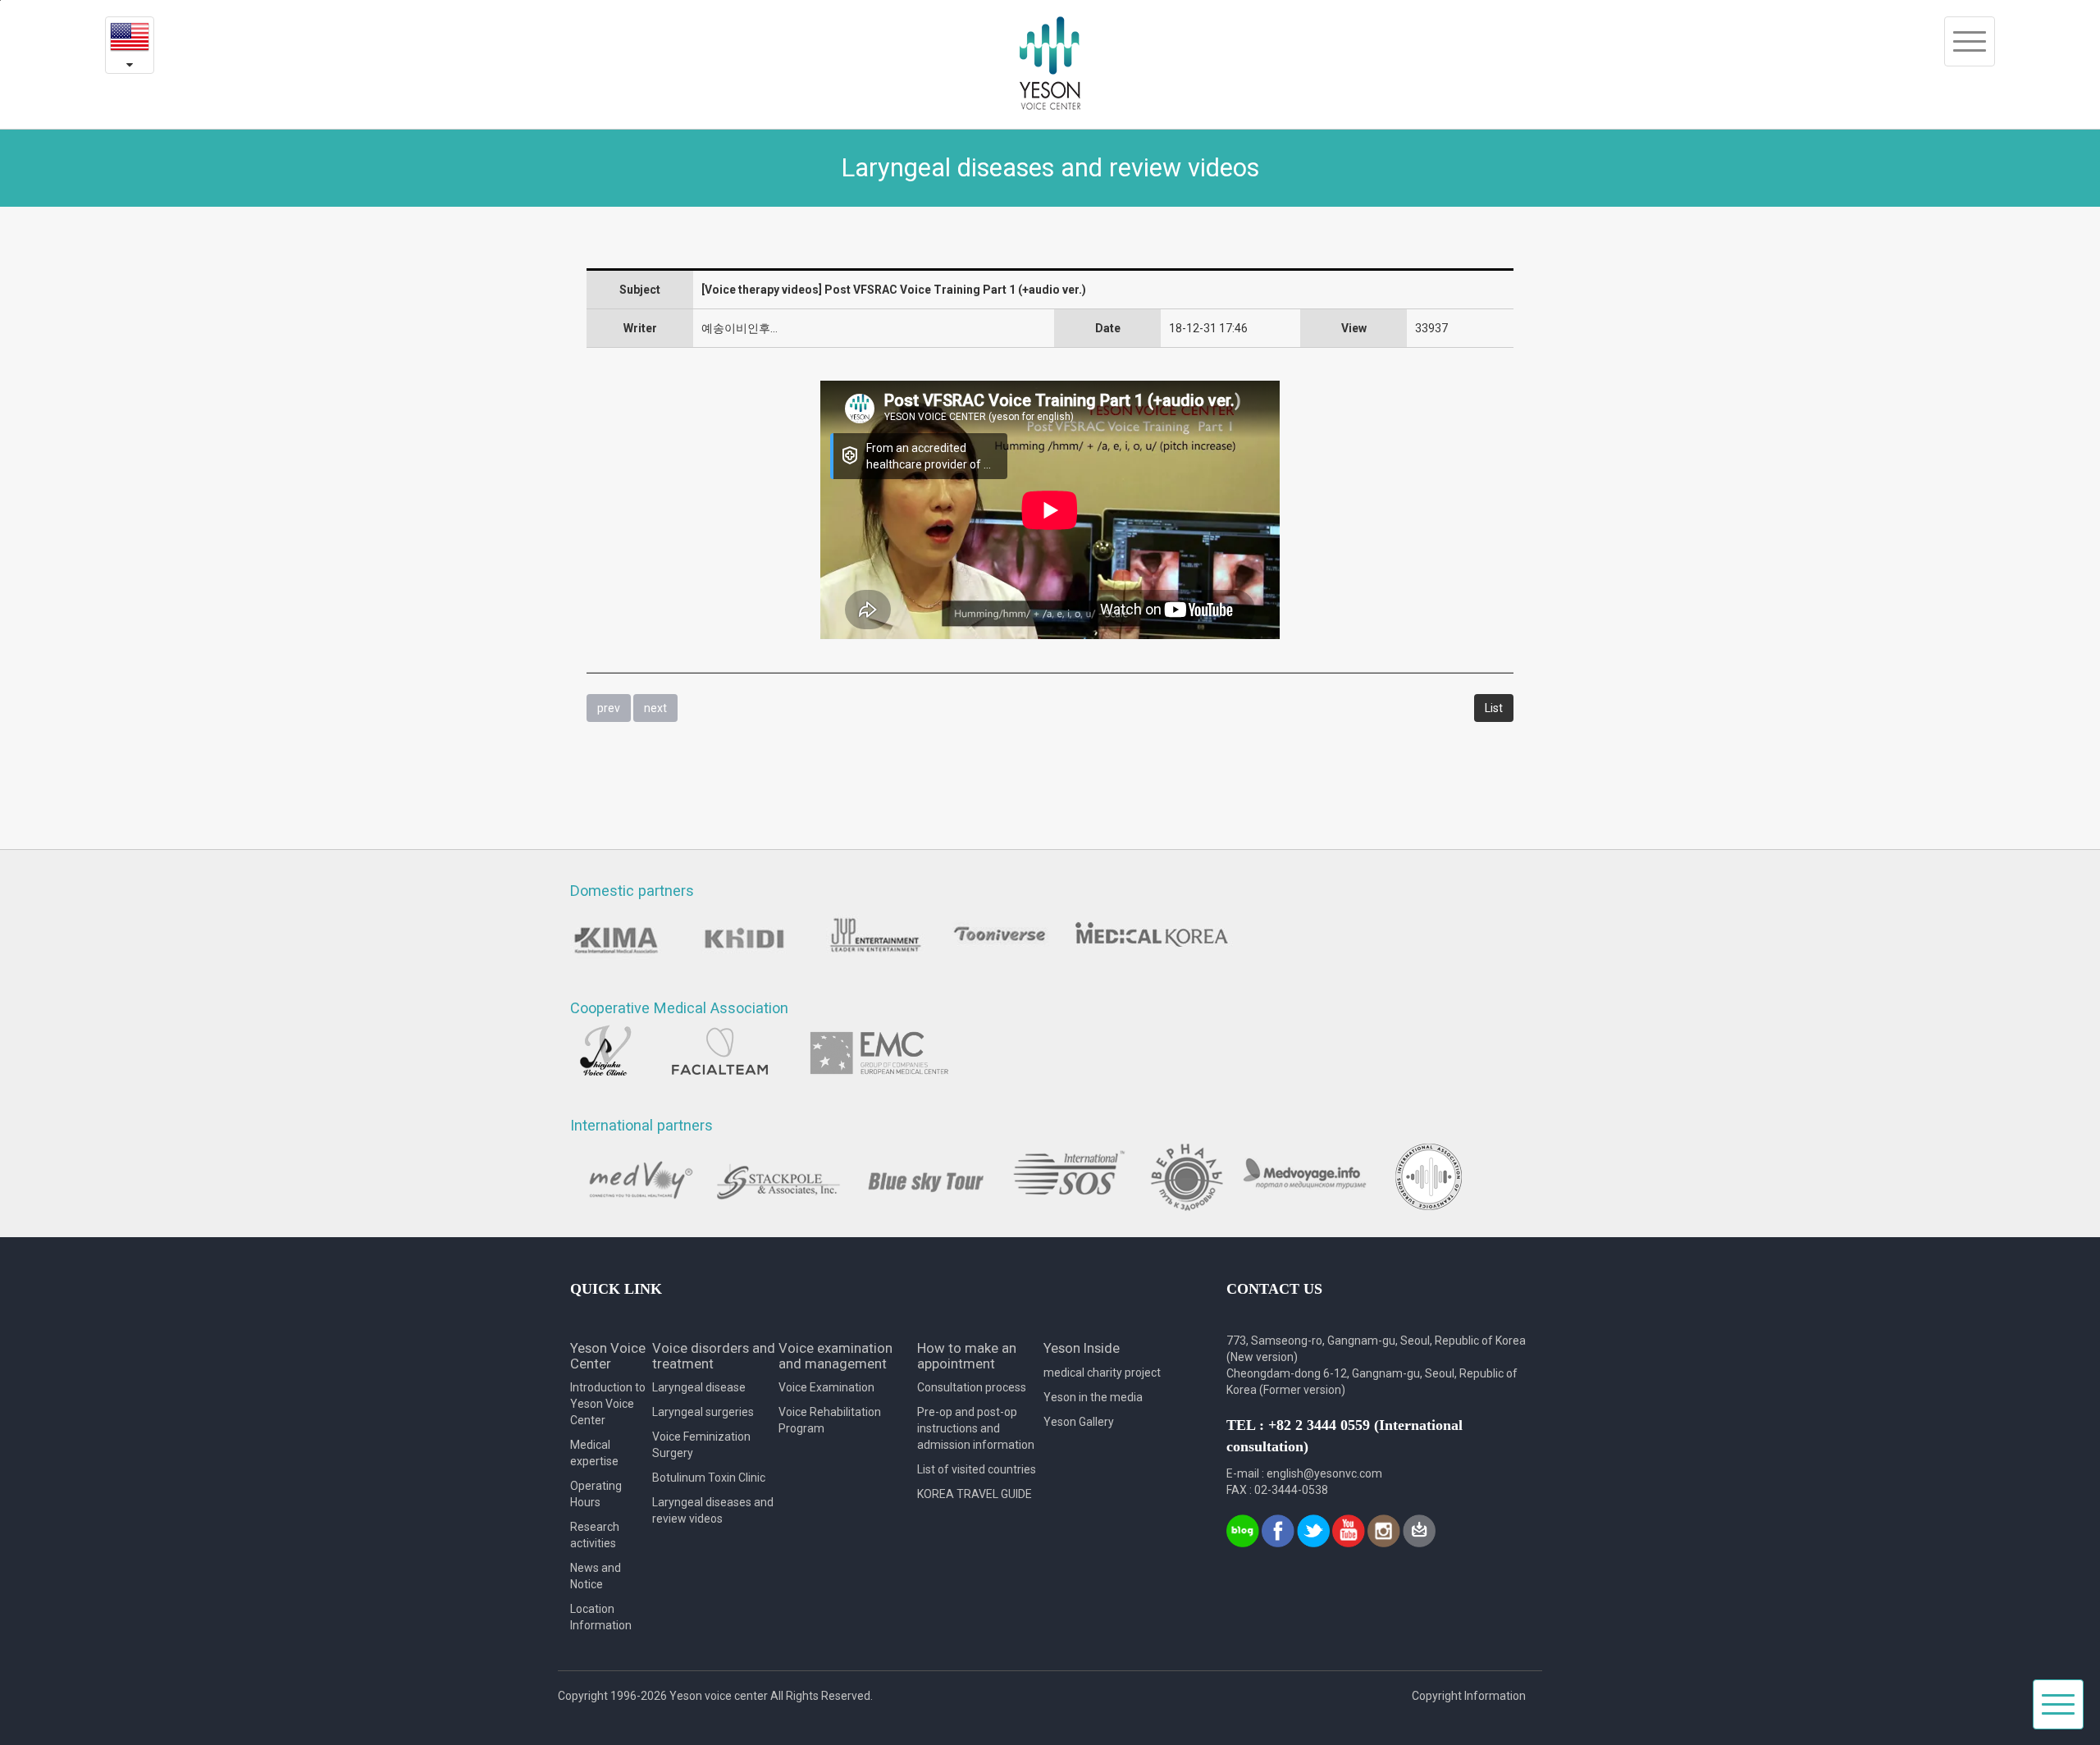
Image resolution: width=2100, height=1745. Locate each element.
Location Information (601, 1617)
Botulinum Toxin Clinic (709, 1478)
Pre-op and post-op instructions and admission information (976, 1428)
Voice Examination (826, 1387)
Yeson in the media (1093, 1397)
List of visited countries (977, 1469)
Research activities (595, 1535)
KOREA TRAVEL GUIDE (975, 1494)
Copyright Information (1469, 1696)
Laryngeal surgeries (703, 1412)
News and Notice (596, 1576)
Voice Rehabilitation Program (830, 1420)
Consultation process (972, 1387)
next (655, 708)
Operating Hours (596, 1494)
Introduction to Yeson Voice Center (608, 1404)
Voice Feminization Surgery (701, 1445)
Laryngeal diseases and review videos (713, 1510)
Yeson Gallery (1079, 1422)
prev (609, 708)
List (1494, 708)
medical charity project (1102, 1373)
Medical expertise (594, 1453)
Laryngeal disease (699, 1387)
